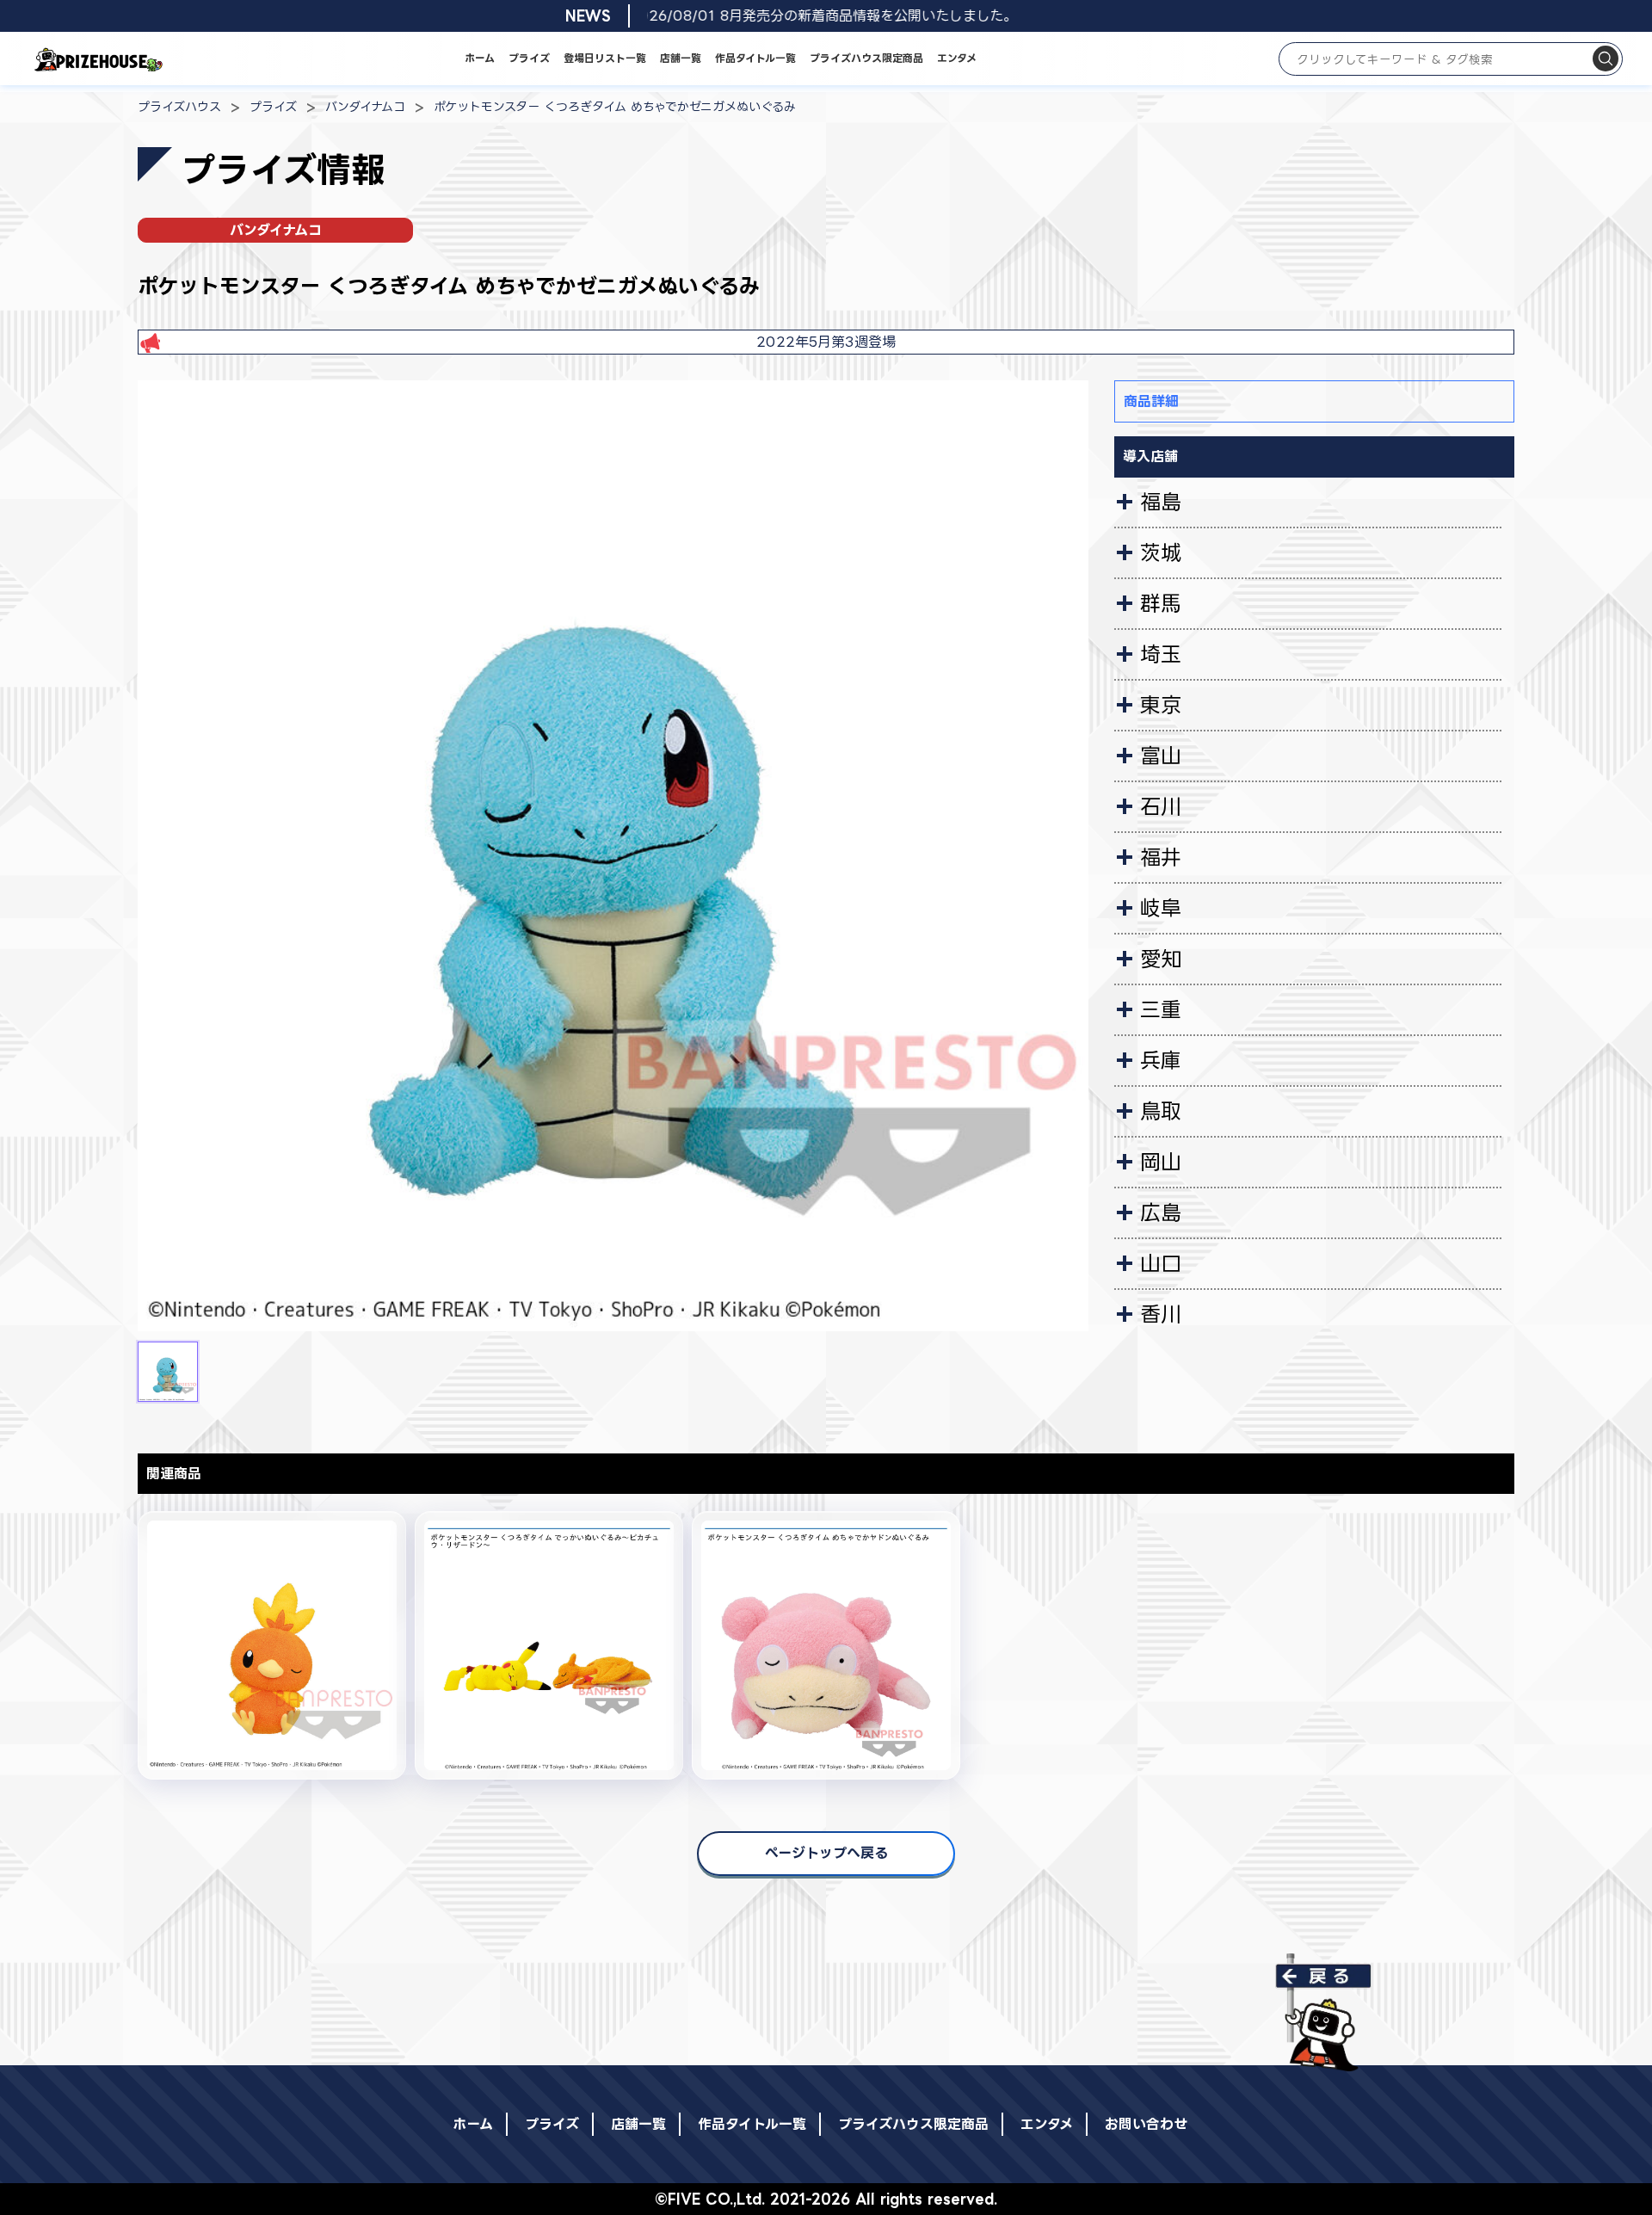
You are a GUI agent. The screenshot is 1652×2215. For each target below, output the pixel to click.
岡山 (1161, 1162)
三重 (1161, 1009)
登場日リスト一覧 (605, 58)
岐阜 (1161, 908)
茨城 (1161, 552)
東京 (1161, 705)
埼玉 (1161, 654)
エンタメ (957, 58)
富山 (1161, 756)
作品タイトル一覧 (755, 58)
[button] (168, 1372)
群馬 (1161, 603)
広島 (1161, 1212)
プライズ (529, 58)
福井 (1161, 857)
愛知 (1161, 959)
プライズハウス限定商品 (866, 58)
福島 (1161, 502)
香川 (1161, 1314)
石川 (1161, 806)
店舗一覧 (681, 58)
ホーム (480, 58)
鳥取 (1161, 1111)
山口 (1161, 1263)
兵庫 (1161, 1060)
